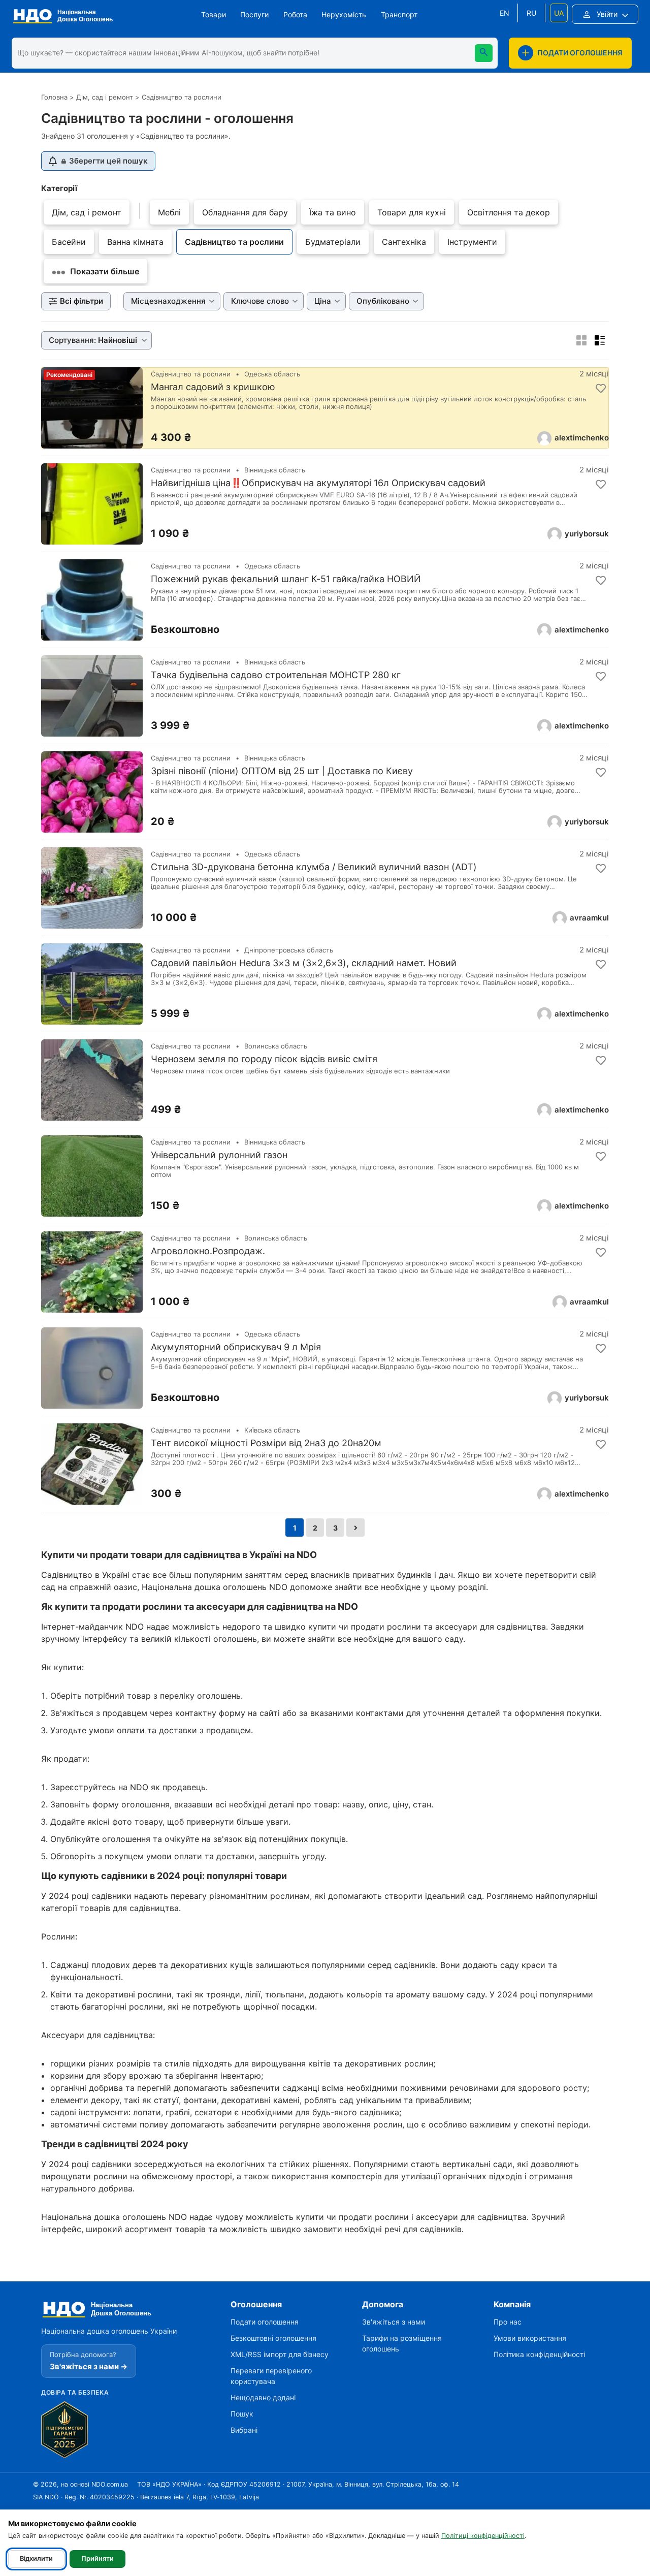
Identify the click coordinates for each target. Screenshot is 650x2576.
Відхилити (36, 2558)
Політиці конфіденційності (483, 2536)
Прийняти (97, 2558)
